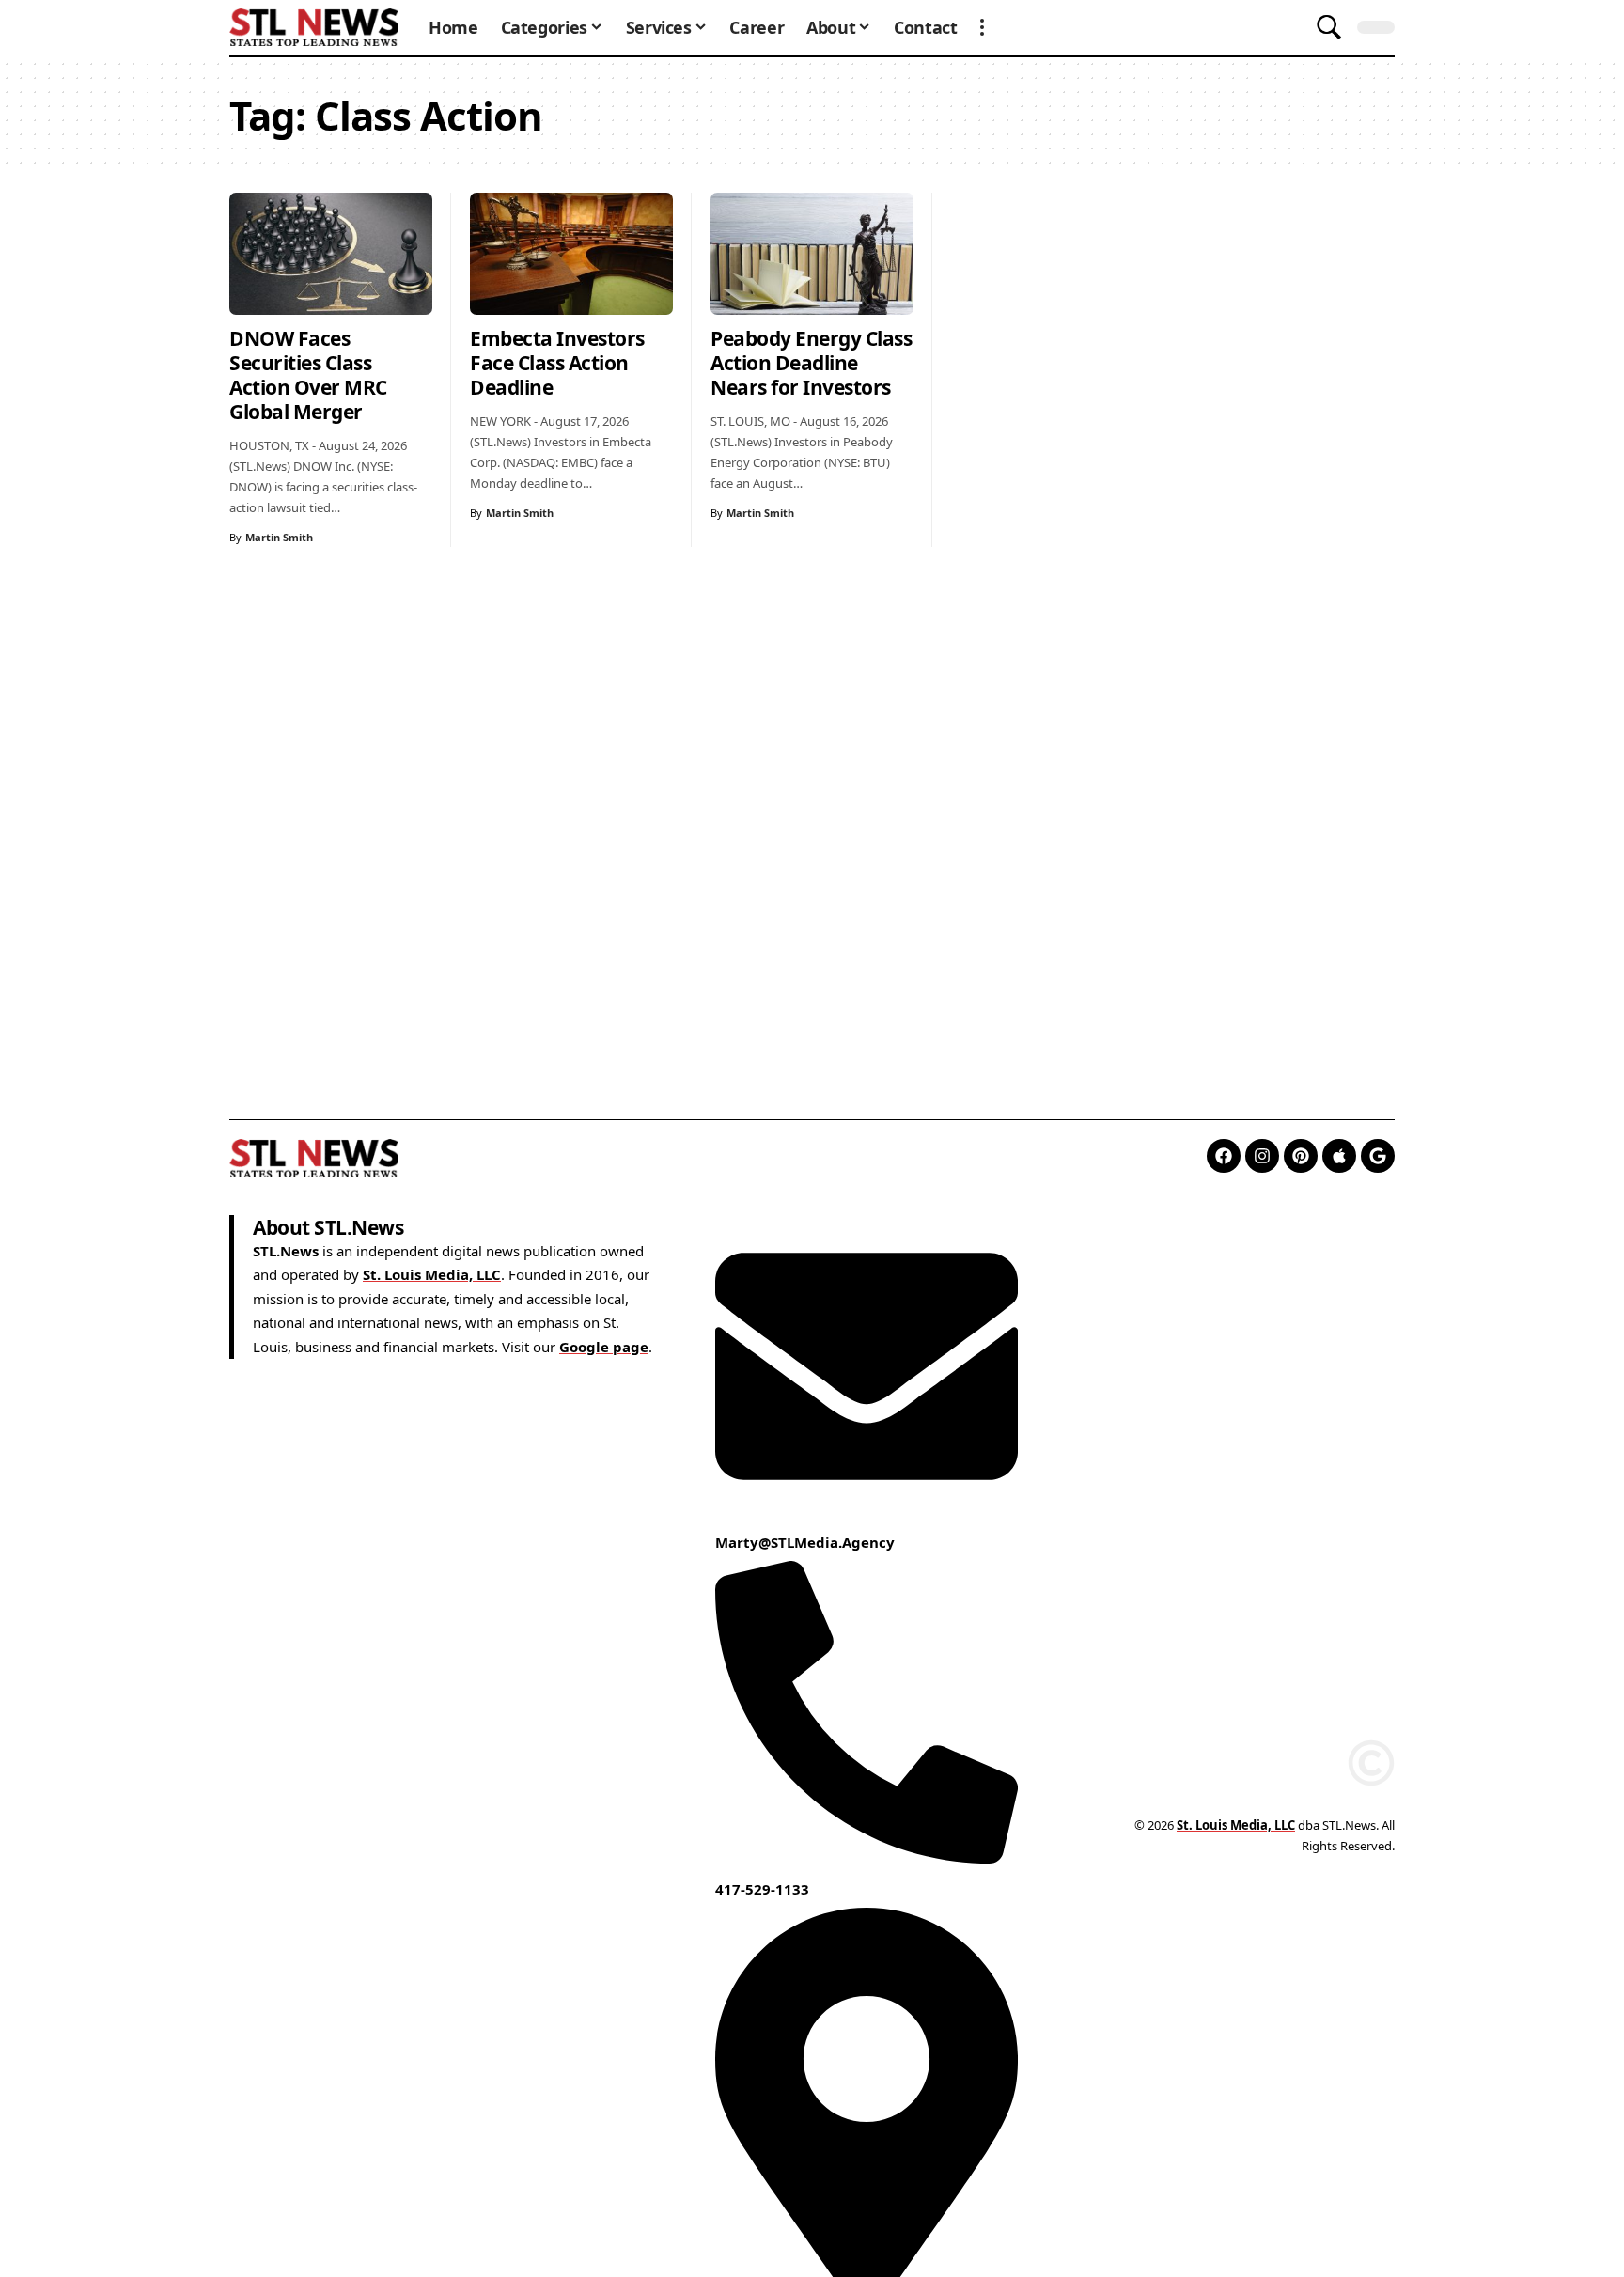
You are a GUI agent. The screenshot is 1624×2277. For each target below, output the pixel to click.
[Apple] (1339, 1156)
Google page (604, 1347)
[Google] (1378, 1156)
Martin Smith (279, 537)
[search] (1329, 27)
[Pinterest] (1301, 1156)
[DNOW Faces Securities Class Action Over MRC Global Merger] (331, 254)
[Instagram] (1262, 1156)
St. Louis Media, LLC (432, 1274)
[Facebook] (1224, 1156)
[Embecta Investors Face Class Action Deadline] (571, 254)
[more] (982, 27)
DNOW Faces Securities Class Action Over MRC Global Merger (308, 375)
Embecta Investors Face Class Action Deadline (557, 363)
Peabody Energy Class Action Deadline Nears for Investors (811, 363)
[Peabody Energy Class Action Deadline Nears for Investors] (812, 254)
